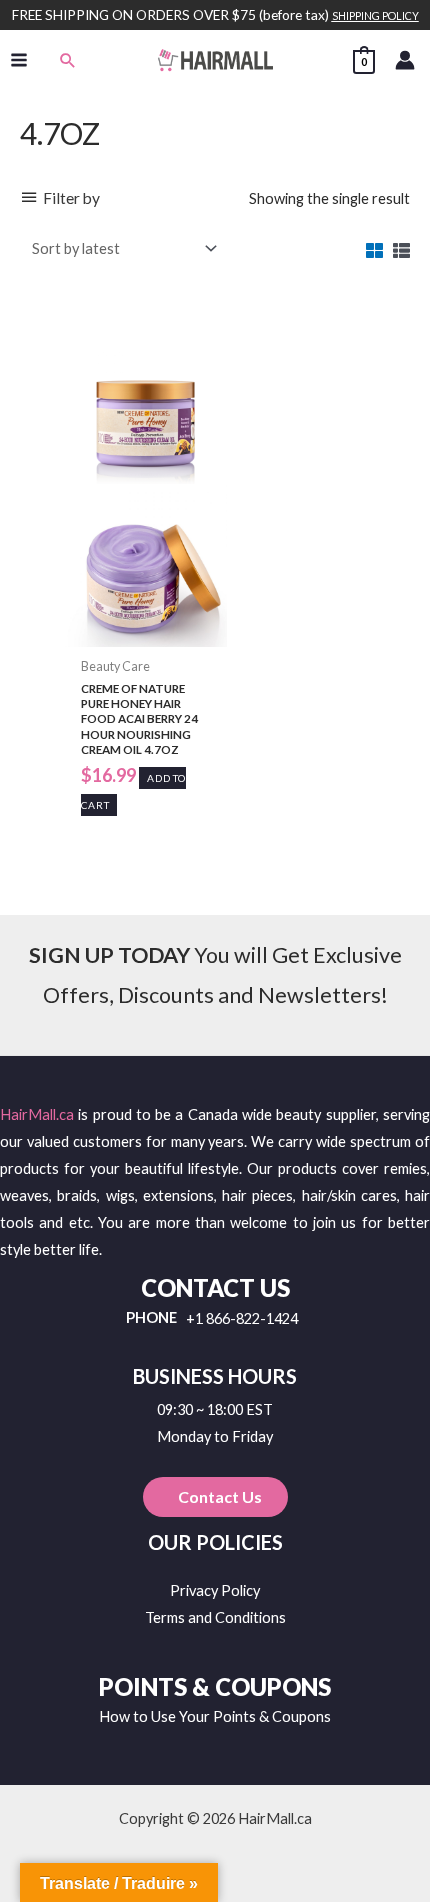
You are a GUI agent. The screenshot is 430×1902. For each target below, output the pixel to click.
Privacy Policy (215, 1590)
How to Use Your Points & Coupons (215, 1716)
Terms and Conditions (215, 1617)
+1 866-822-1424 (242, 1319)
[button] (68, 60)
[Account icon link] (405, 60)
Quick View (145, 631)
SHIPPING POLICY (375, 15)
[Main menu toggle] (19, 60)
